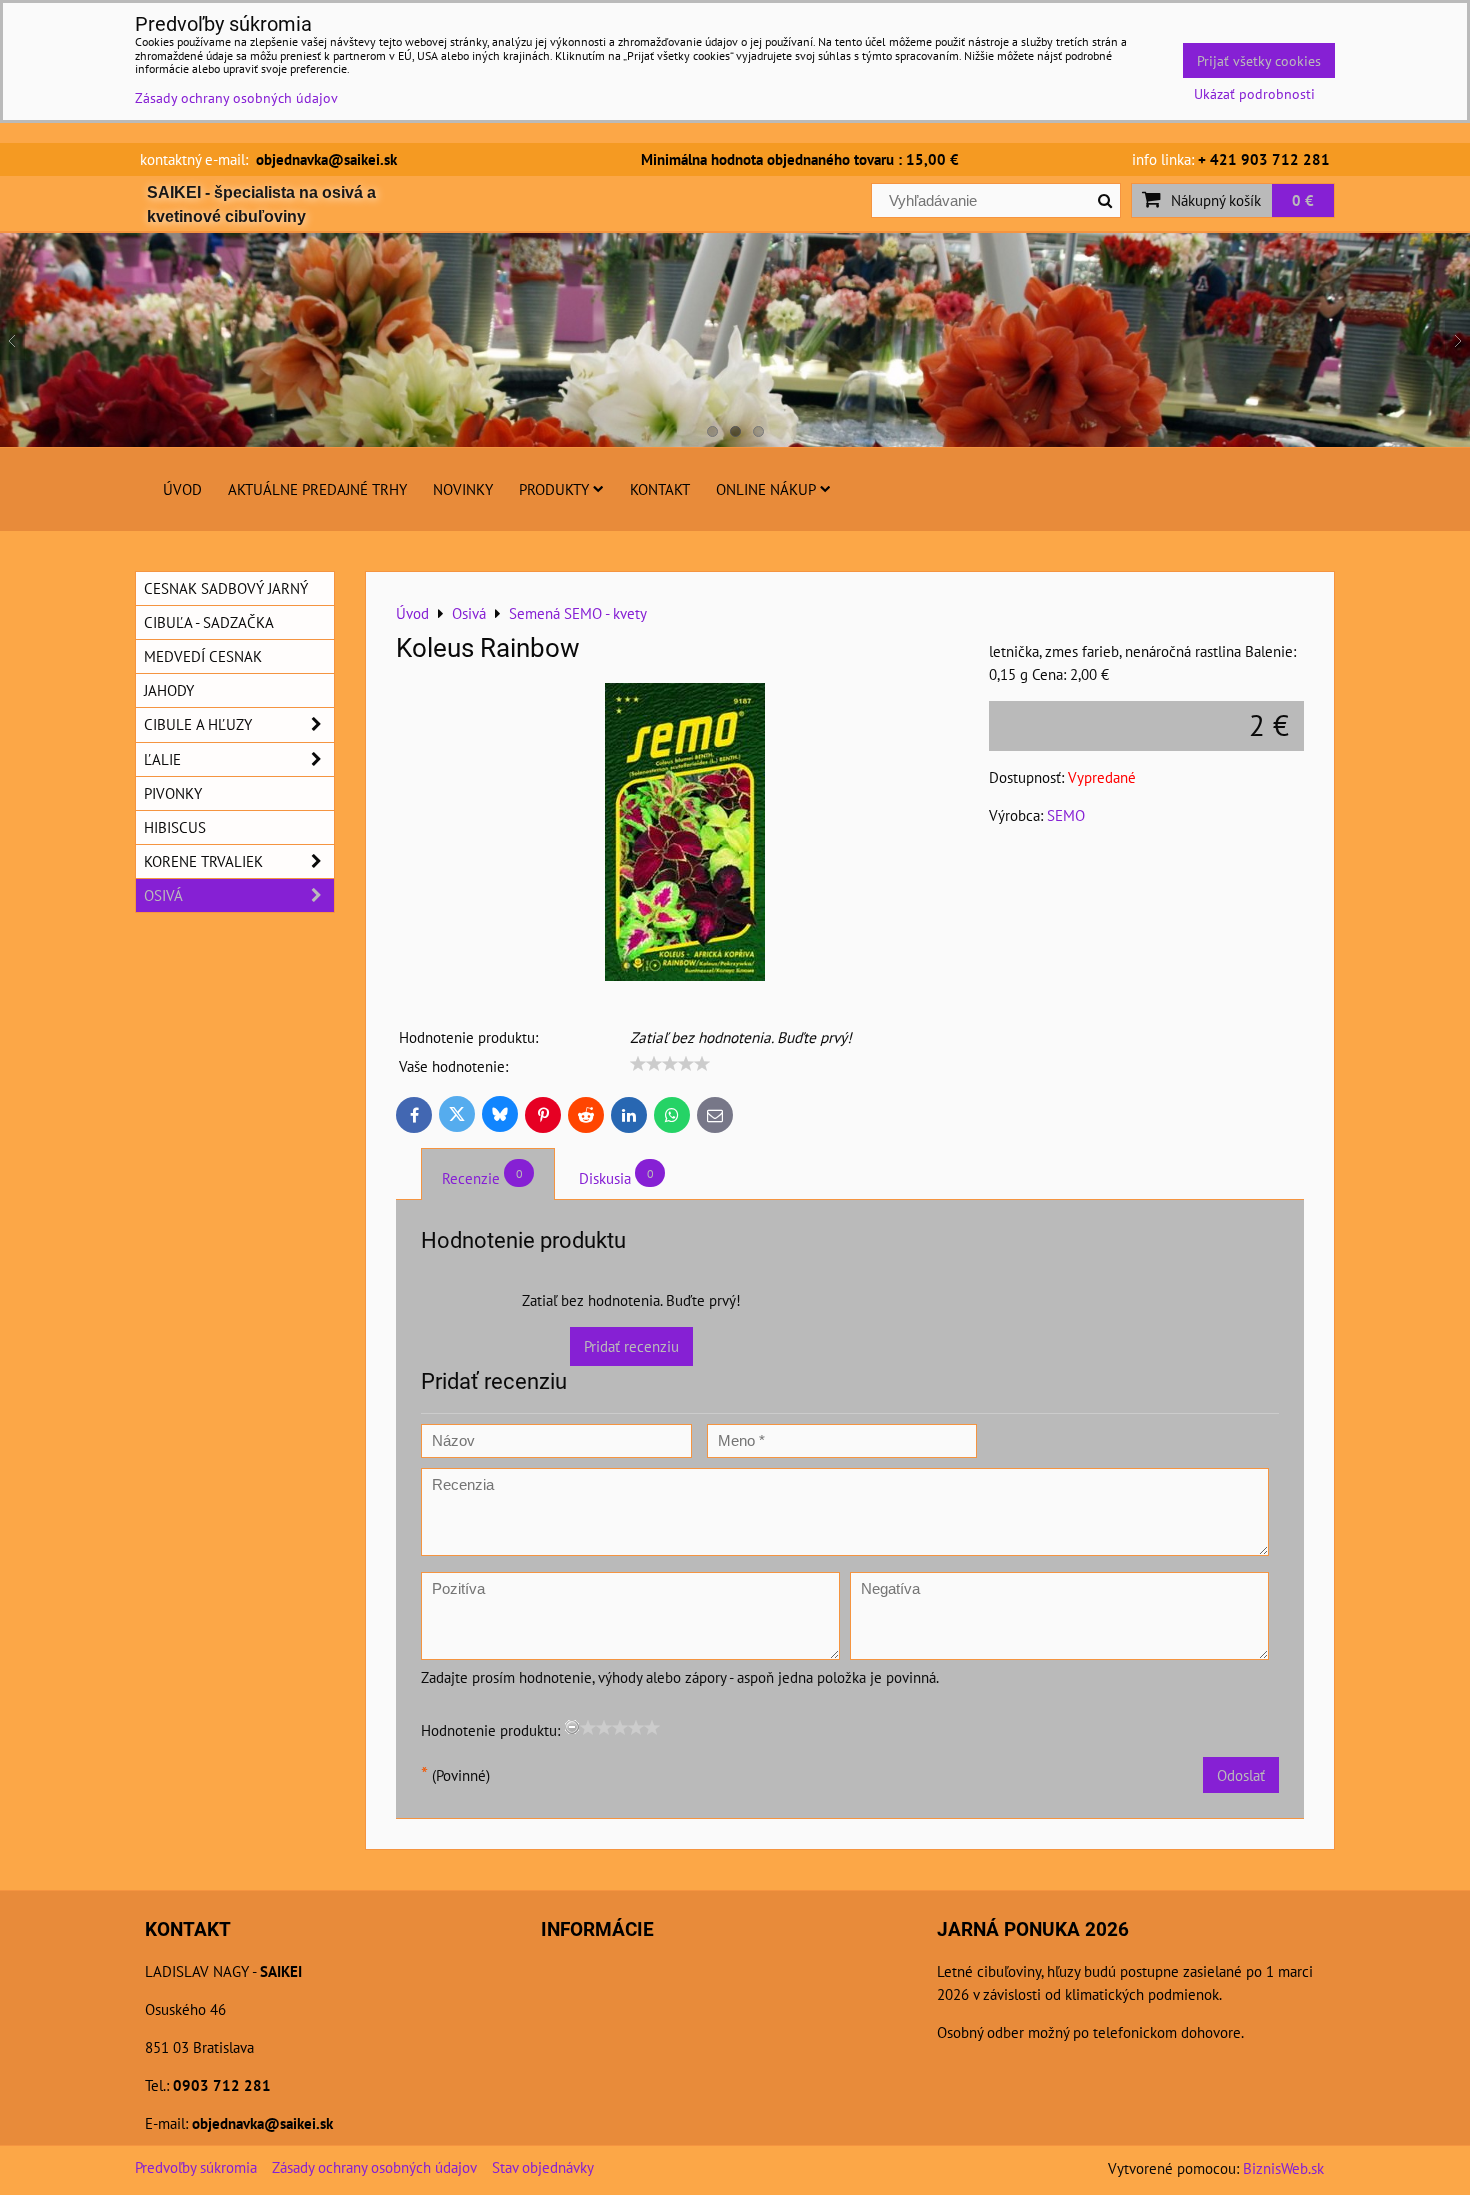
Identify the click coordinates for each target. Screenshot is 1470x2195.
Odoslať (1241, 1775)
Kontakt (660, 489)
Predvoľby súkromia (196, 2167)
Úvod (182, 489)
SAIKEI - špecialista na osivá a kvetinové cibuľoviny (261, 204)
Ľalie (162, 759)
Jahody (169, 690)
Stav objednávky (543, 2167)
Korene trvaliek (203, 861)
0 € (1303, 200)
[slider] (670, 1064)
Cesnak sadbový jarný (226, 588)
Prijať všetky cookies (1259, 60)
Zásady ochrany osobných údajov (374, 2167)
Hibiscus (175, 827)
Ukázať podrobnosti (1254, 94)
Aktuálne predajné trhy (317, 489)
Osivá (163, 895)
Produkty (554, 489)
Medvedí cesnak (203, 656)
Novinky (463, 489)
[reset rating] (572, 1727)
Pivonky (173, 793)
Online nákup (766, 489)
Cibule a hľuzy (198, 724)
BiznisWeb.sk (1283, 2168)
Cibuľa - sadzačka (209, 622)
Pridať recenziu (631, 1346)
